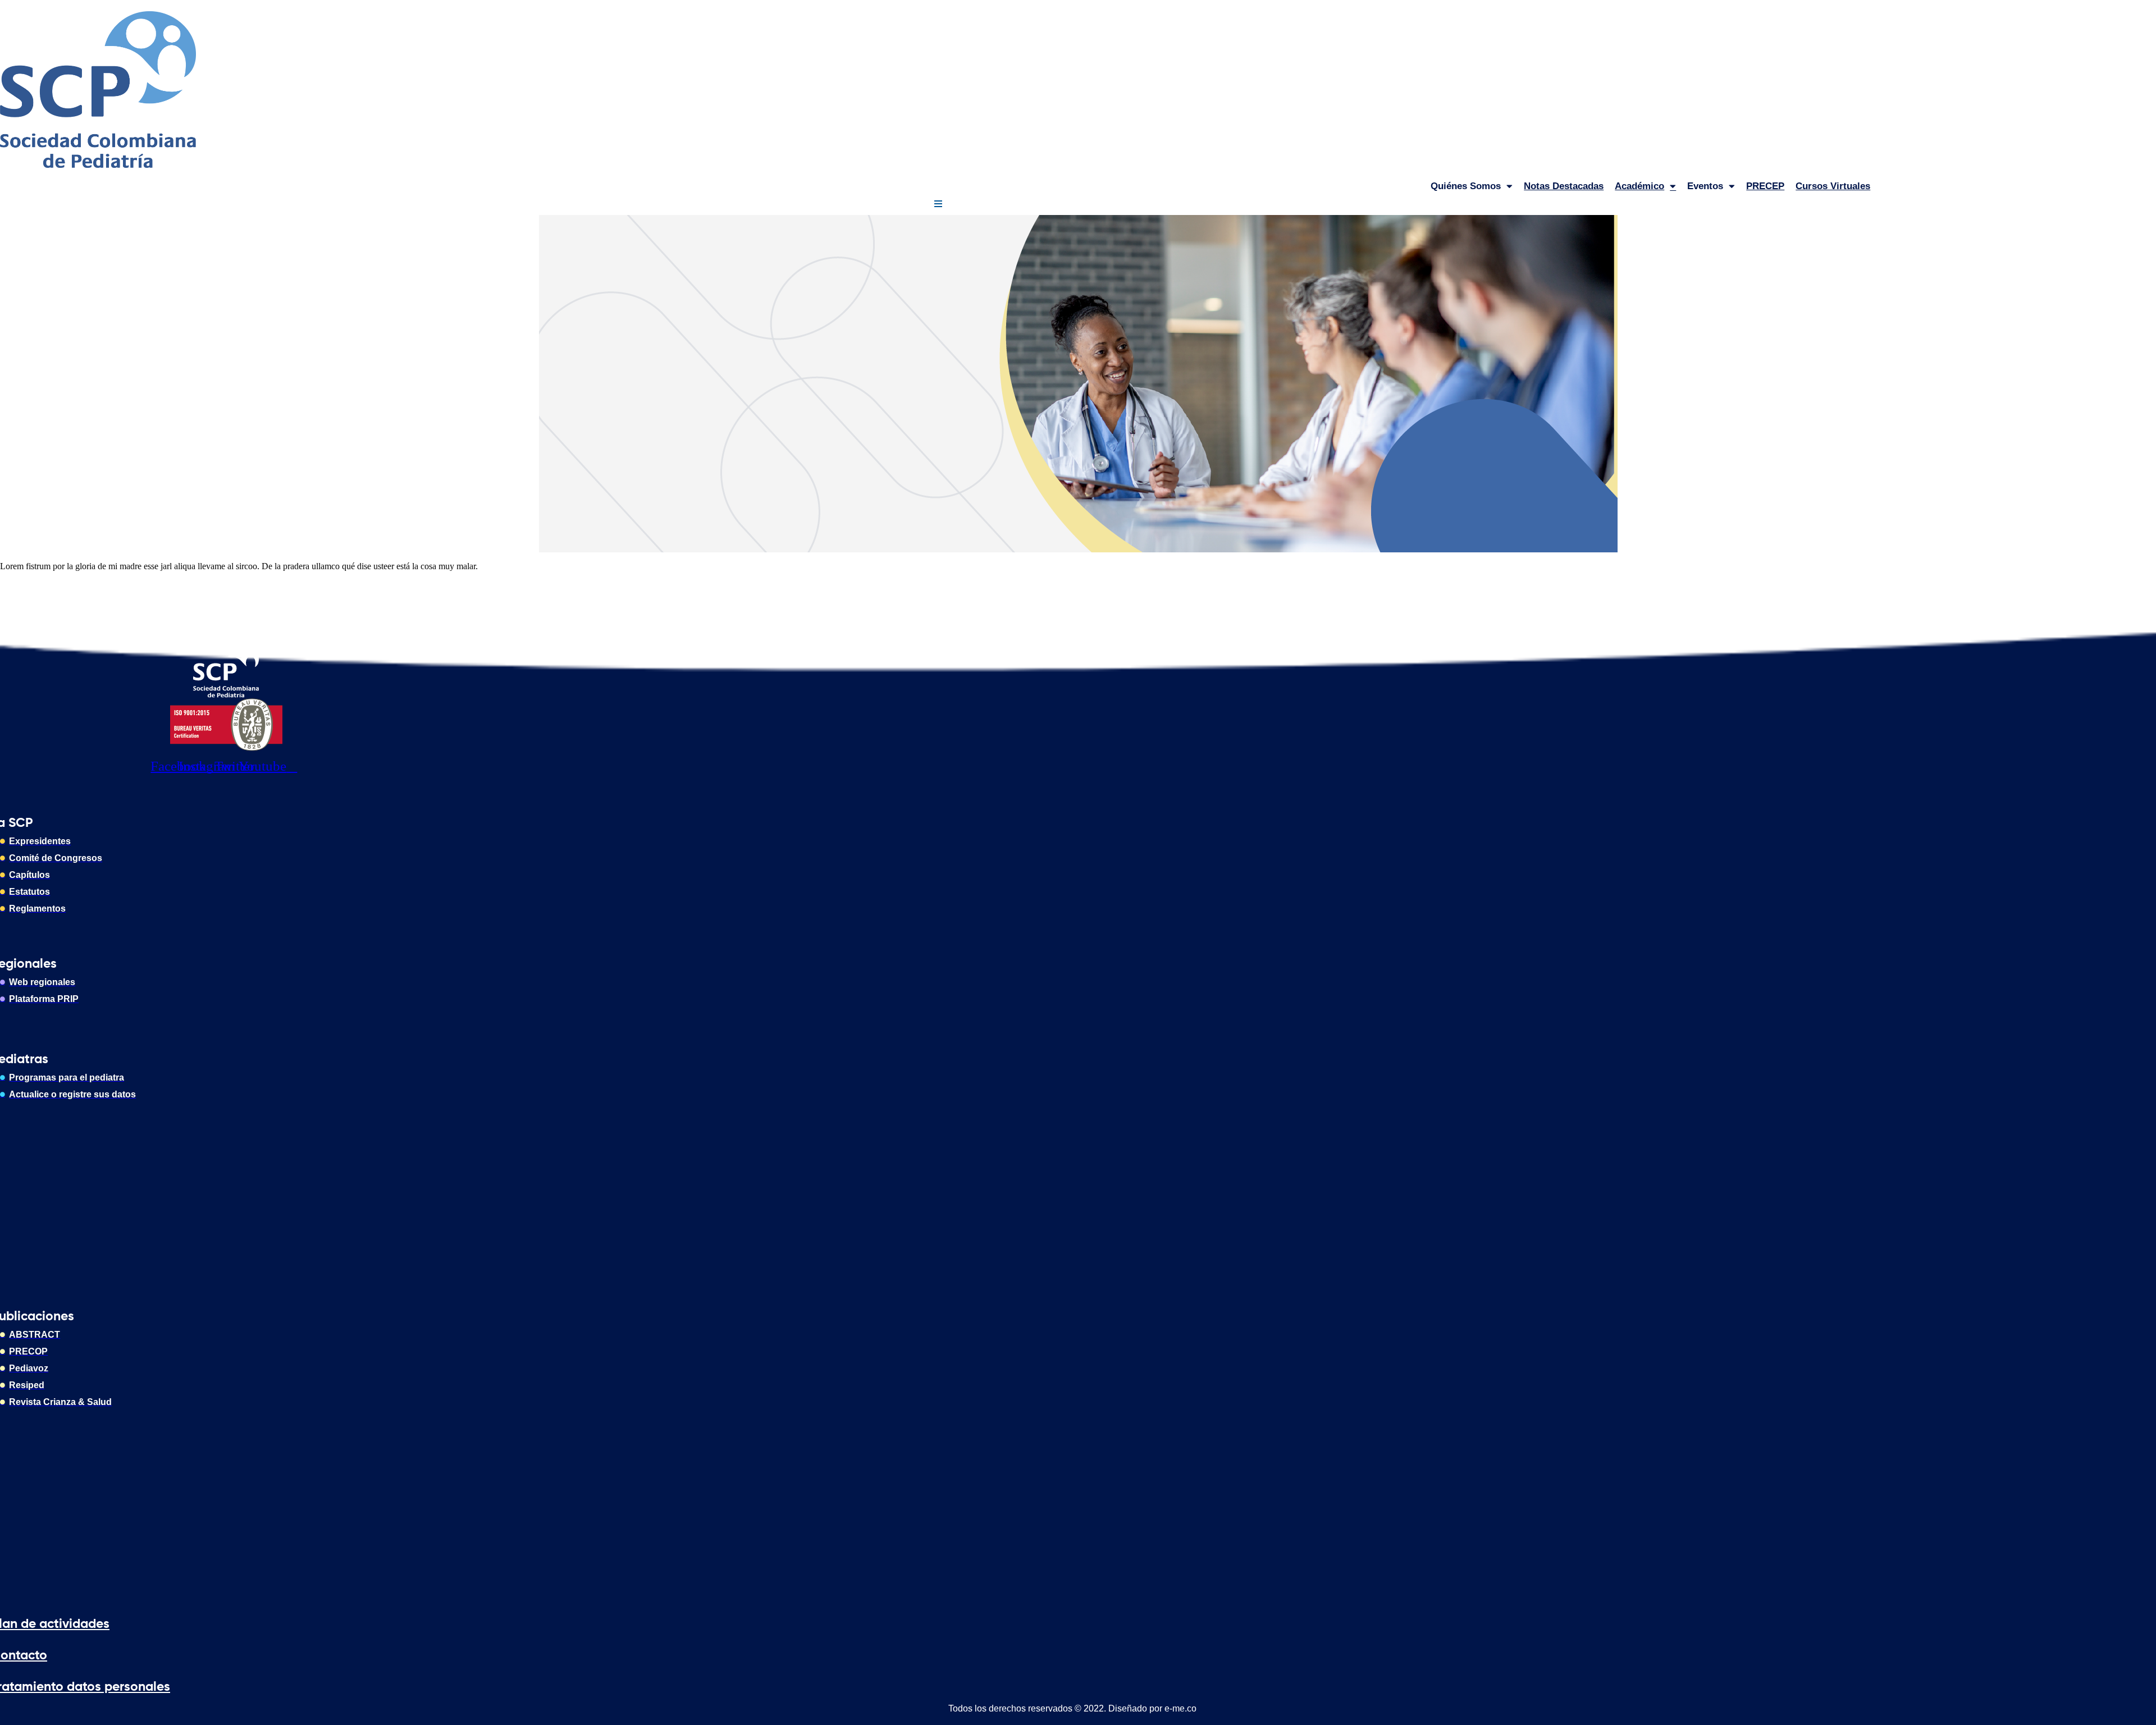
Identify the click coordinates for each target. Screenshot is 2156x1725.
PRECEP (1765, 186)
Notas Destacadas (1564, 186)
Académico (1639, 186)
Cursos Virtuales (1833, 186)
